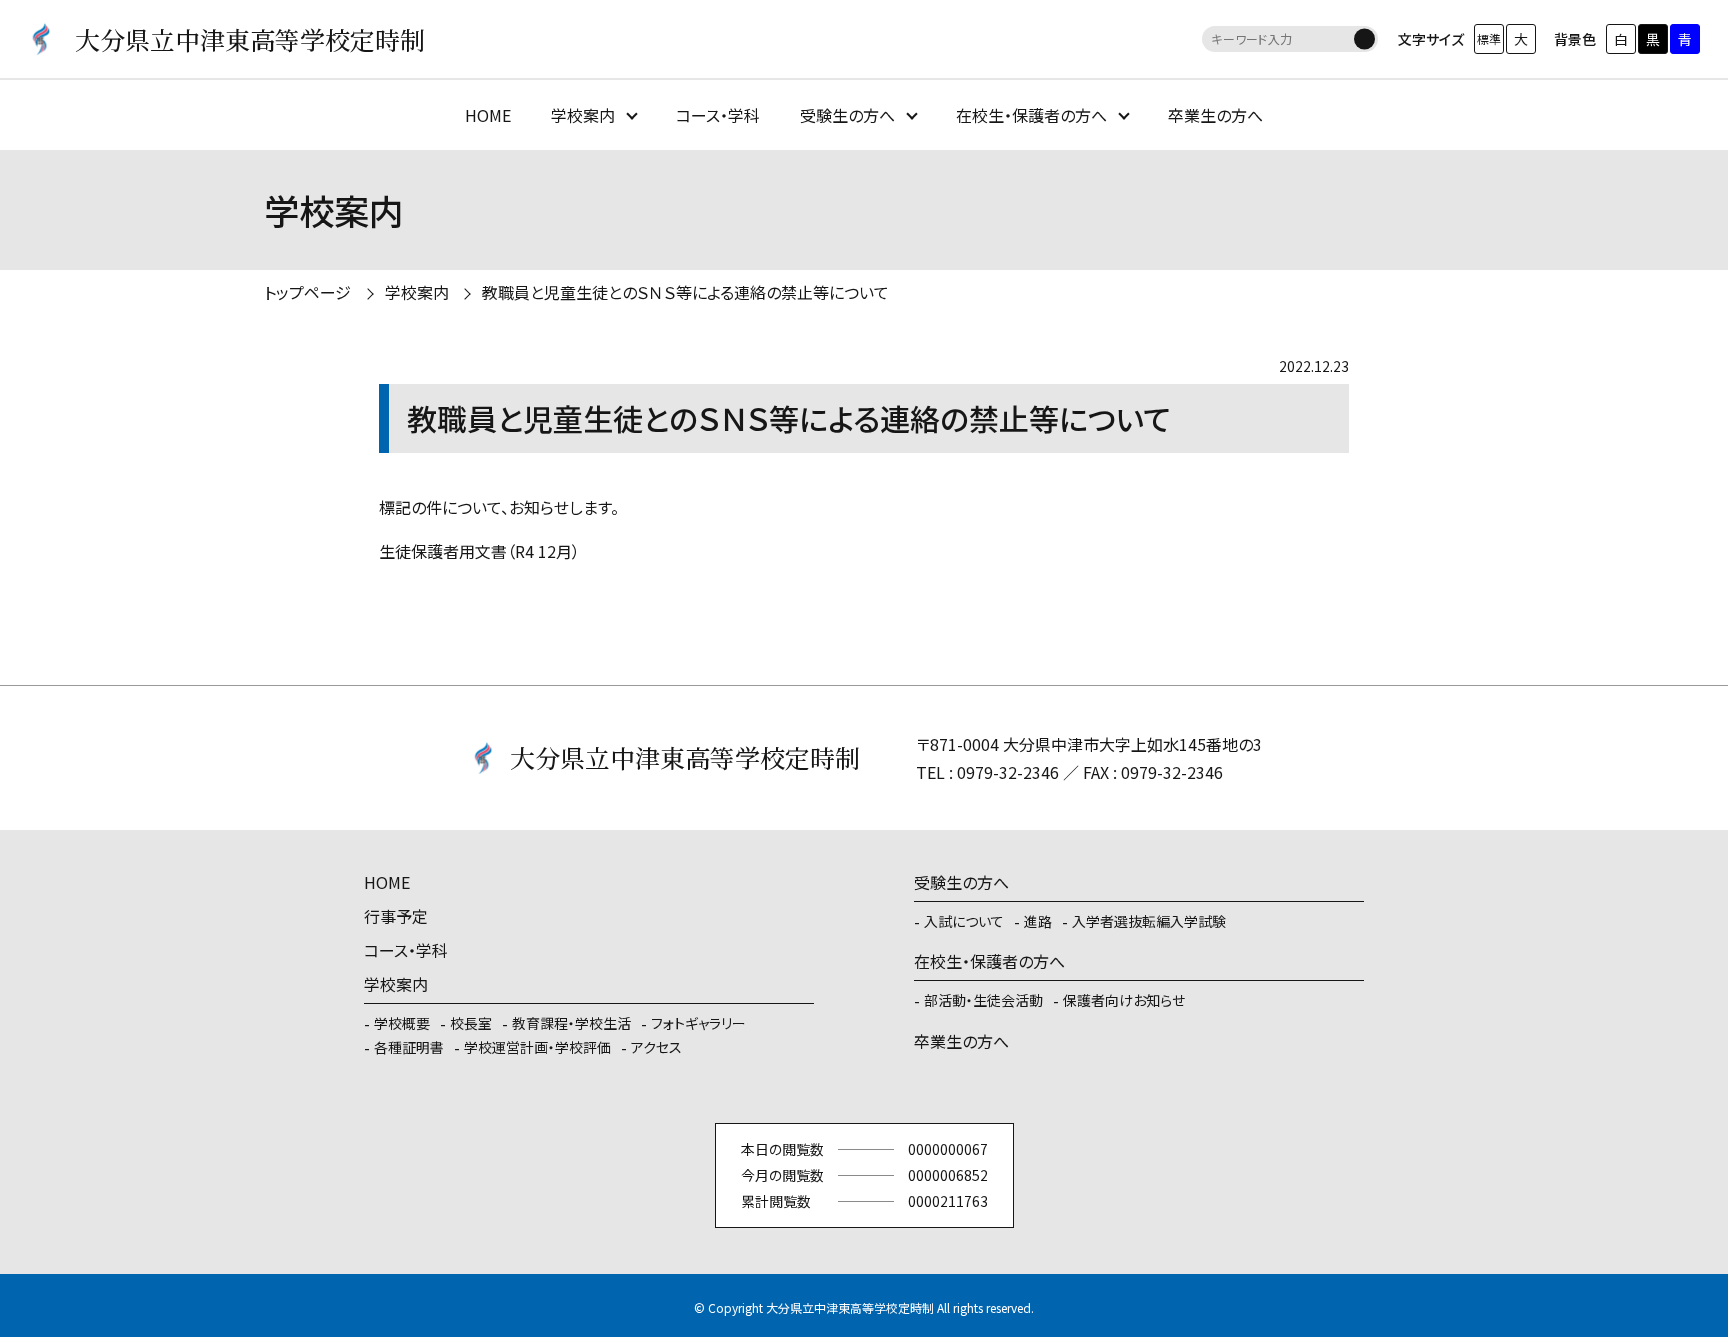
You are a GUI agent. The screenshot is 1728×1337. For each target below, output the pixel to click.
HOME (488, 115)
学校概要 (402, 1023)
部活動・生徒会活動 (983, 1000)
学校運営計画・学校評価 (537, 1047)
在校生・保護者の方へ (1031, 115)
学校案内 (583, 115)
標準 (1489, 38)
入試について (964, 921)
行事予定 (396, 916)
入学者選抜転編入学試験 (1149, 921)
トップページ (307, 292)
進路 (1038, 921)
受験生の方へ (847, 115)
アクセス (656, 1047)
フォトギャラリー (698, 1023)
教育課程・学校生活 (571, 1023)
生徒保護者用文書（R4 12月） (479, 551)
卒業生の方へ (1215, 115)
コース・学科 (718, 115)
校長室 (471, 1023)
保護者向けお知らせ (1124, 1000)
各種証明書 (409, 1047)
